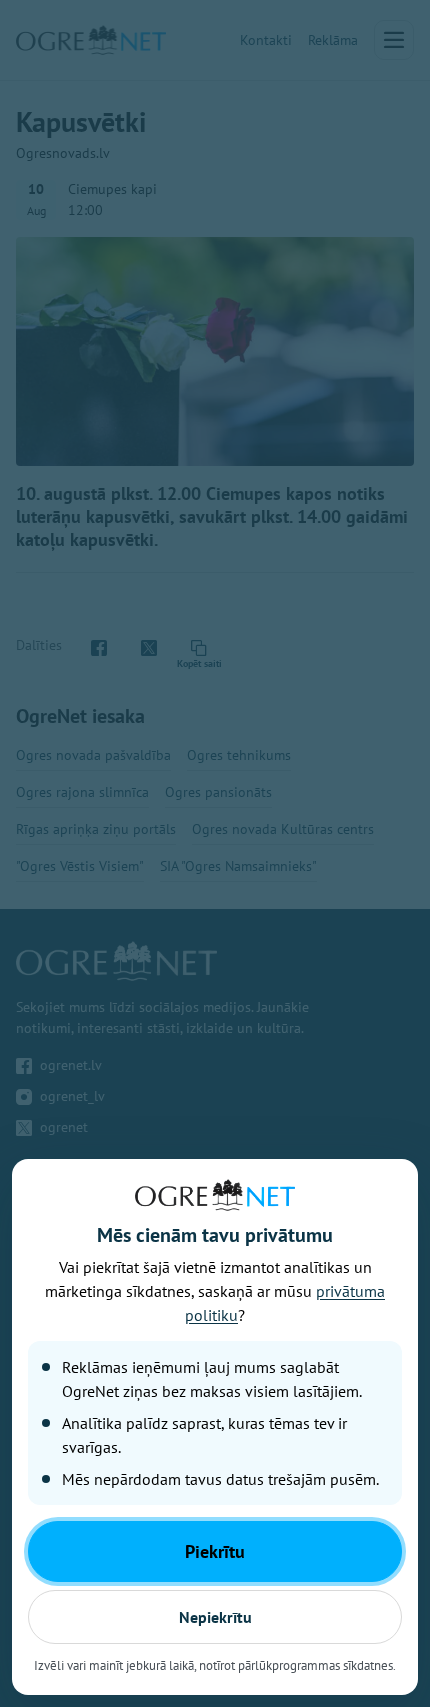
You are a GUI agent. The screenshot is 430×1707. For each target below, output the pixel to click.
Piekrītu (215, 1551)
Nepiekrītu (215, 1617)
